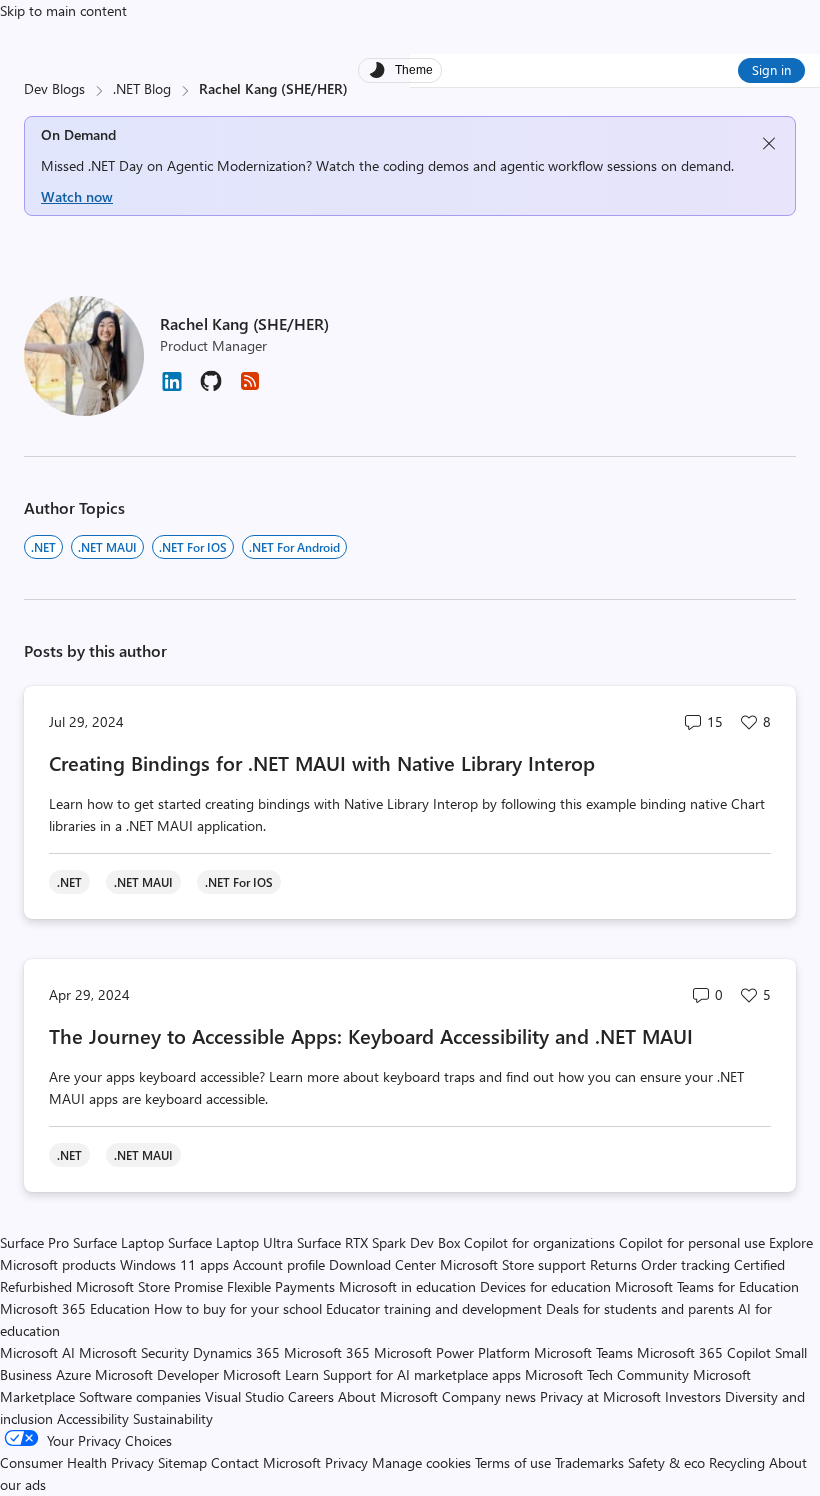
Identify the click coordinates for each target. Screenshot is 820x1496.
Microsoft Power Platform (452, 1352)
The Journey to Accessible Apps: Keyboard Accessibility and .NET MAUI (371, 1035)
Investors (693, 1396)
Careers (311, 1396)
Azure (73, 1374)
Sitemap (182, 1462)
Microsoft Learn (271, 1374)
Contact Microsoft (266, 1462)
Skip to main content (63, 10)
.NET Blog (142, 88)
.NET (43, 547)
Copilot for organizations (539, 1242)
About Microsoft (388, 1396)
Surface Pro (34, 1242)
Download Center (382, 1264)
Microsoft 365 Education (75, 1308)
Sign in (771, 69)
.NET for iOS (193, 547)
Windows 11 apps (174, 1264)
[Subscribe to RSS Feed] (250, 387)
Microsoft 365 (327, 1352)
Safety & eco (666, 1462)
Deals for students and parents (640, 1308)
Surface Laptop (118, 1242)
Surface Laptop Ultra (230, 1242)
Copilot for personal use (692, 1242)
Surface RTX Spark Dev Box (378, 1242)
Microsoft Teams (583, 1352)
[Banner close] (769, 143)
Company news (489, 1396)
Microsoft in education (407, 1286)
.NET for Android (294, 547)
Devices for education (545, 1286)
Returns (613, 1264)
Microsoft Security (134, 1352)
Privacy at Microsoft (600, 1396)
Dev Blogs (54, 88)
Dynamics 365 (236, 1352)
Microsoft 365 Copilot (704, 1352)
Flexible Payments (281, 1286)
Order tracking (685, 1264)
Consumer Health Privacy (77, 1462)
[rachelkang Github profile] (211, 387)
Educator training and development (434, 1308)
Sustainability (173, 1418)
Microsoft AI (37, 1352)
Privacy (348, 1462)
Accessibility (93, 1418)
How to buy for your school (238, 1308)
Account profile (279, 1264)
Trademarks (589, 1462)
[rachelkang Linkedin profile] (172, 388)
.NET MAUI (107, 547)
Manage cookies (421, 1462)
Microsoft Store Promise (149, 1286)
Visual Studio (244, 1396)
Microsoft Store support (513, 1264)
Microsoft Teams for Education (707, 1286)
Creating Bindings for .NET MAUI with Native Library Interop (322, 762)
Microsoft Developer (157, 1374)
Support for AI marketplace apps (422, 1374)
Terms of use (513, 1462)
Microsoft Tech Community (607, 1374)
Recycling (737, 1462)
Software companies (140, 1396)
